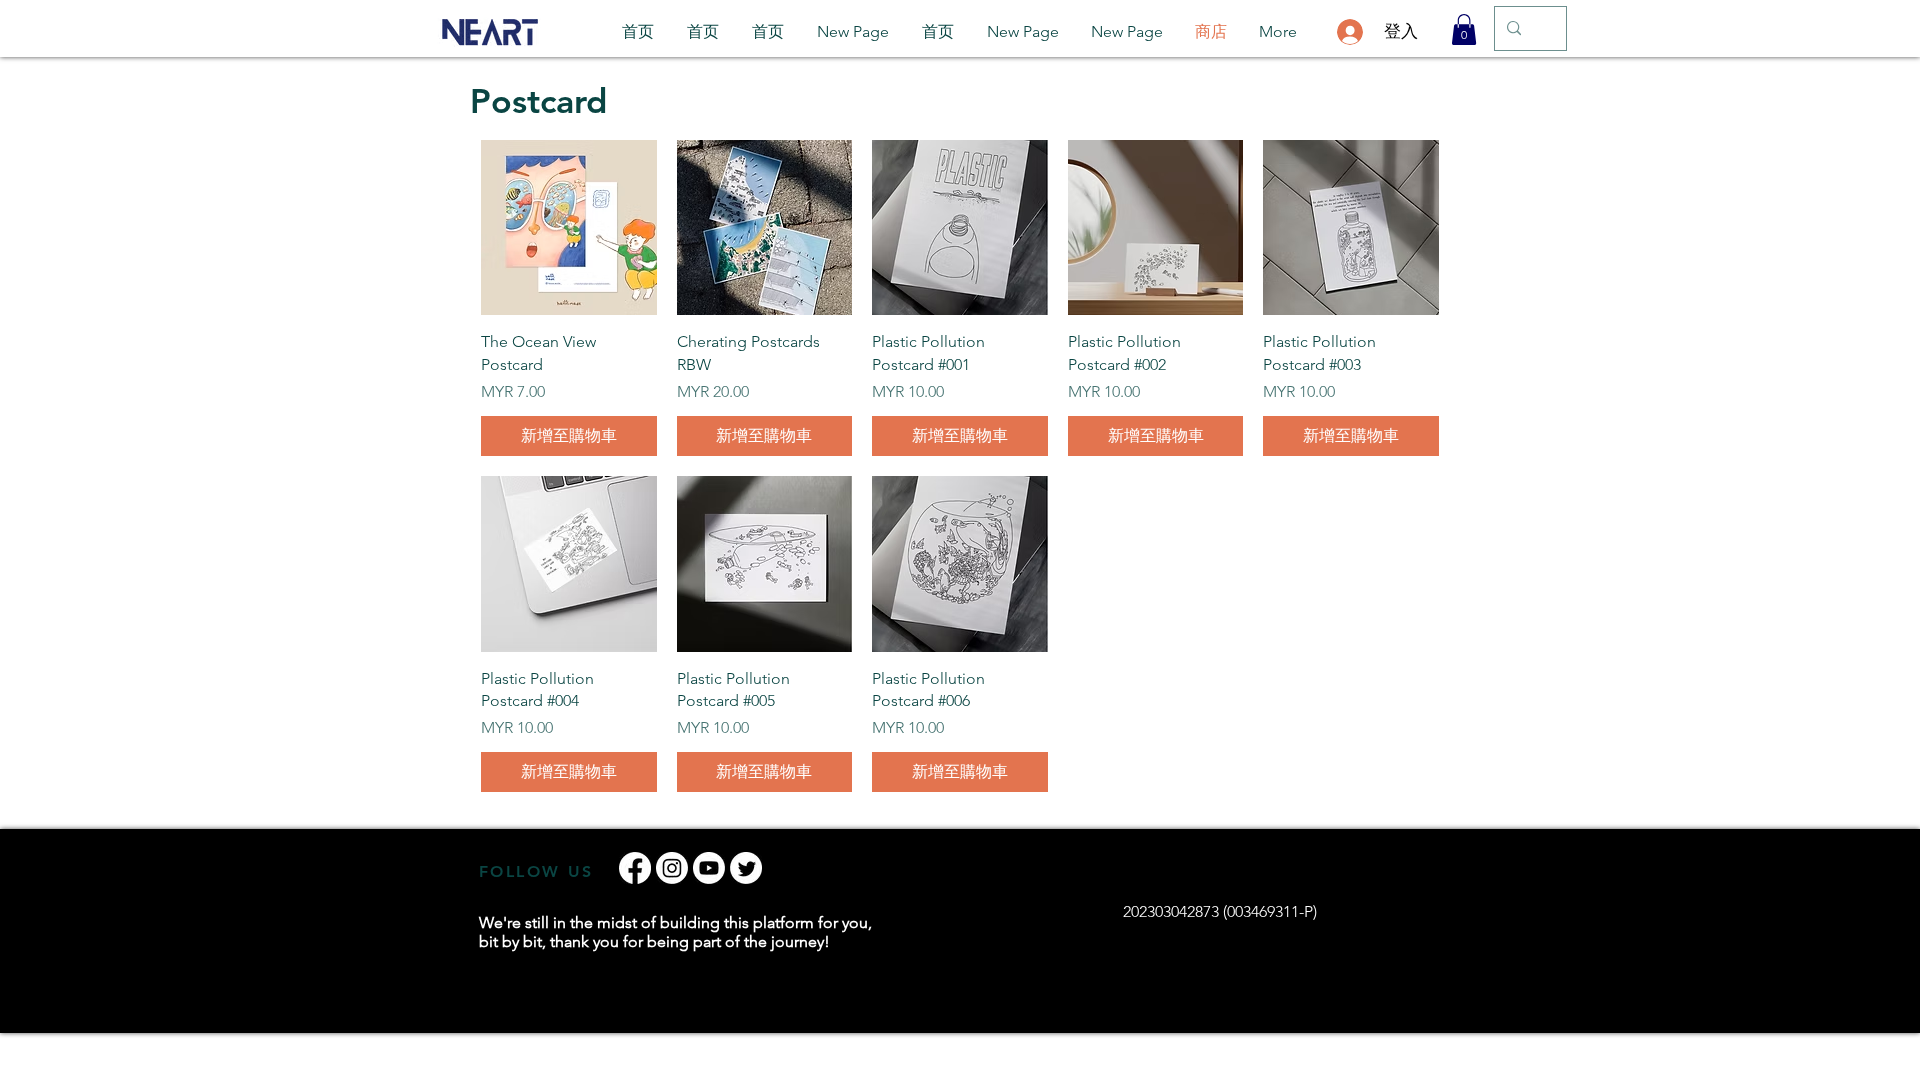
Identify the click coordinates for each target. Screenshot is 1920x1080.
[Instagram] (672, 868)
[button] (1464, 29)
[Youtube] (709, 868)
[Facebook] (635, 868)
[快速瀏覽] (569, 228)
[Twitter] (746, 868)
